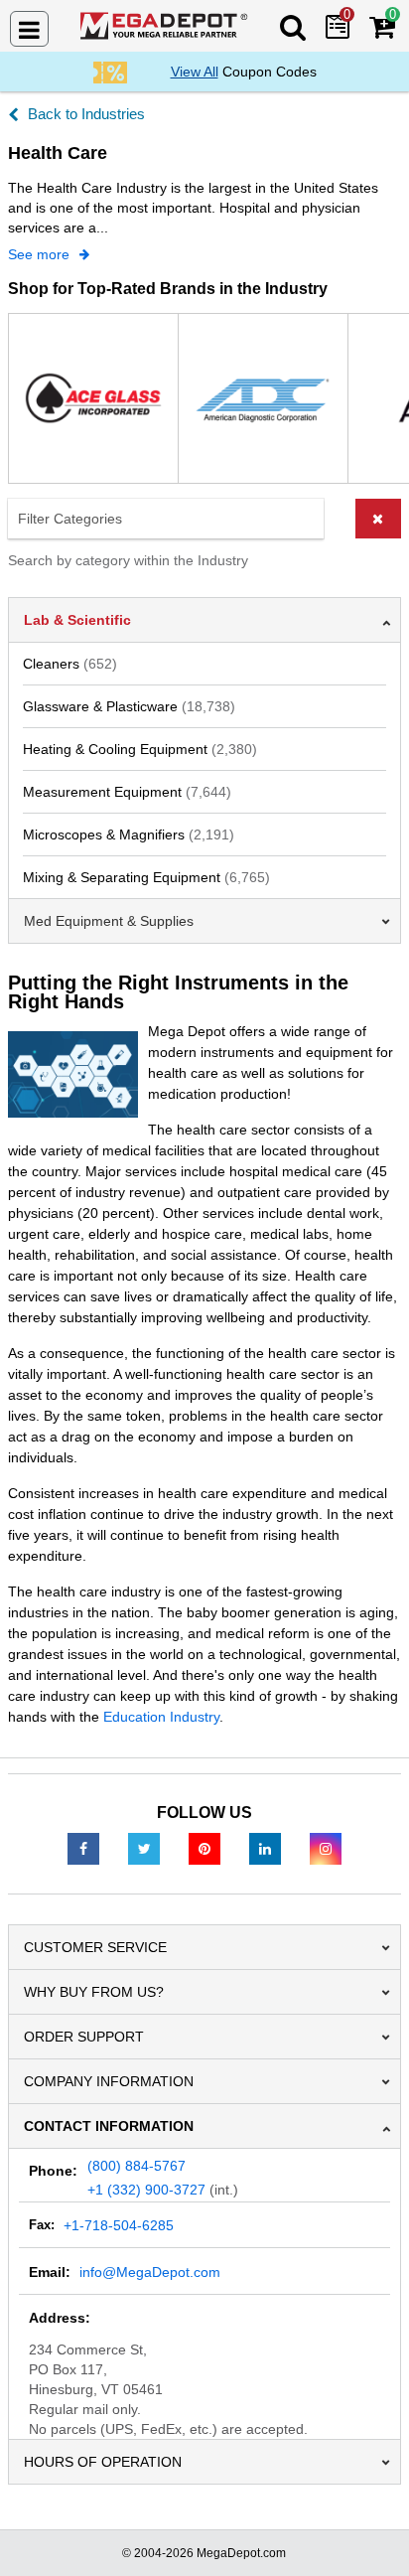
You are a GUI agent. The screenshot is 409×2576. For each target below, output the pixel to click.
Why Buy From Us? (94, 1992)
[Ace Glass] (93, 398)
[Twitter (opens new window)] (144, 1848)
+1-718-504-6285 (119, 2225)
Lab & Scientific (77, 620)
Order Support (84, 2037)
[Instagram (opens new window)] (326, 1848)
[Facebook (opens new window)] (83, 1848)
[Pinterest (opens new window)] (204, 1848)
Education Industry (161, 1717)
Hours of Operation (103, 2462)
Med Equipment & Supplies (109, 921)
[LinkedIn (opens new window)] (265, 1848)
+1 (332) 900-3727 (146, 2190)
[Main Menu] (29, 29)
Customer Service (95, 1947)
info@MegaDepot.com (150, 2272)
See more (39, 254)
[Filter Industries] (204, 519)
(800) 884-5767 (136, 2166)
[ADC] (263, 398)
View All (195, 72)
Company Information (109, 2081)
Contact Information (109, 2126)
